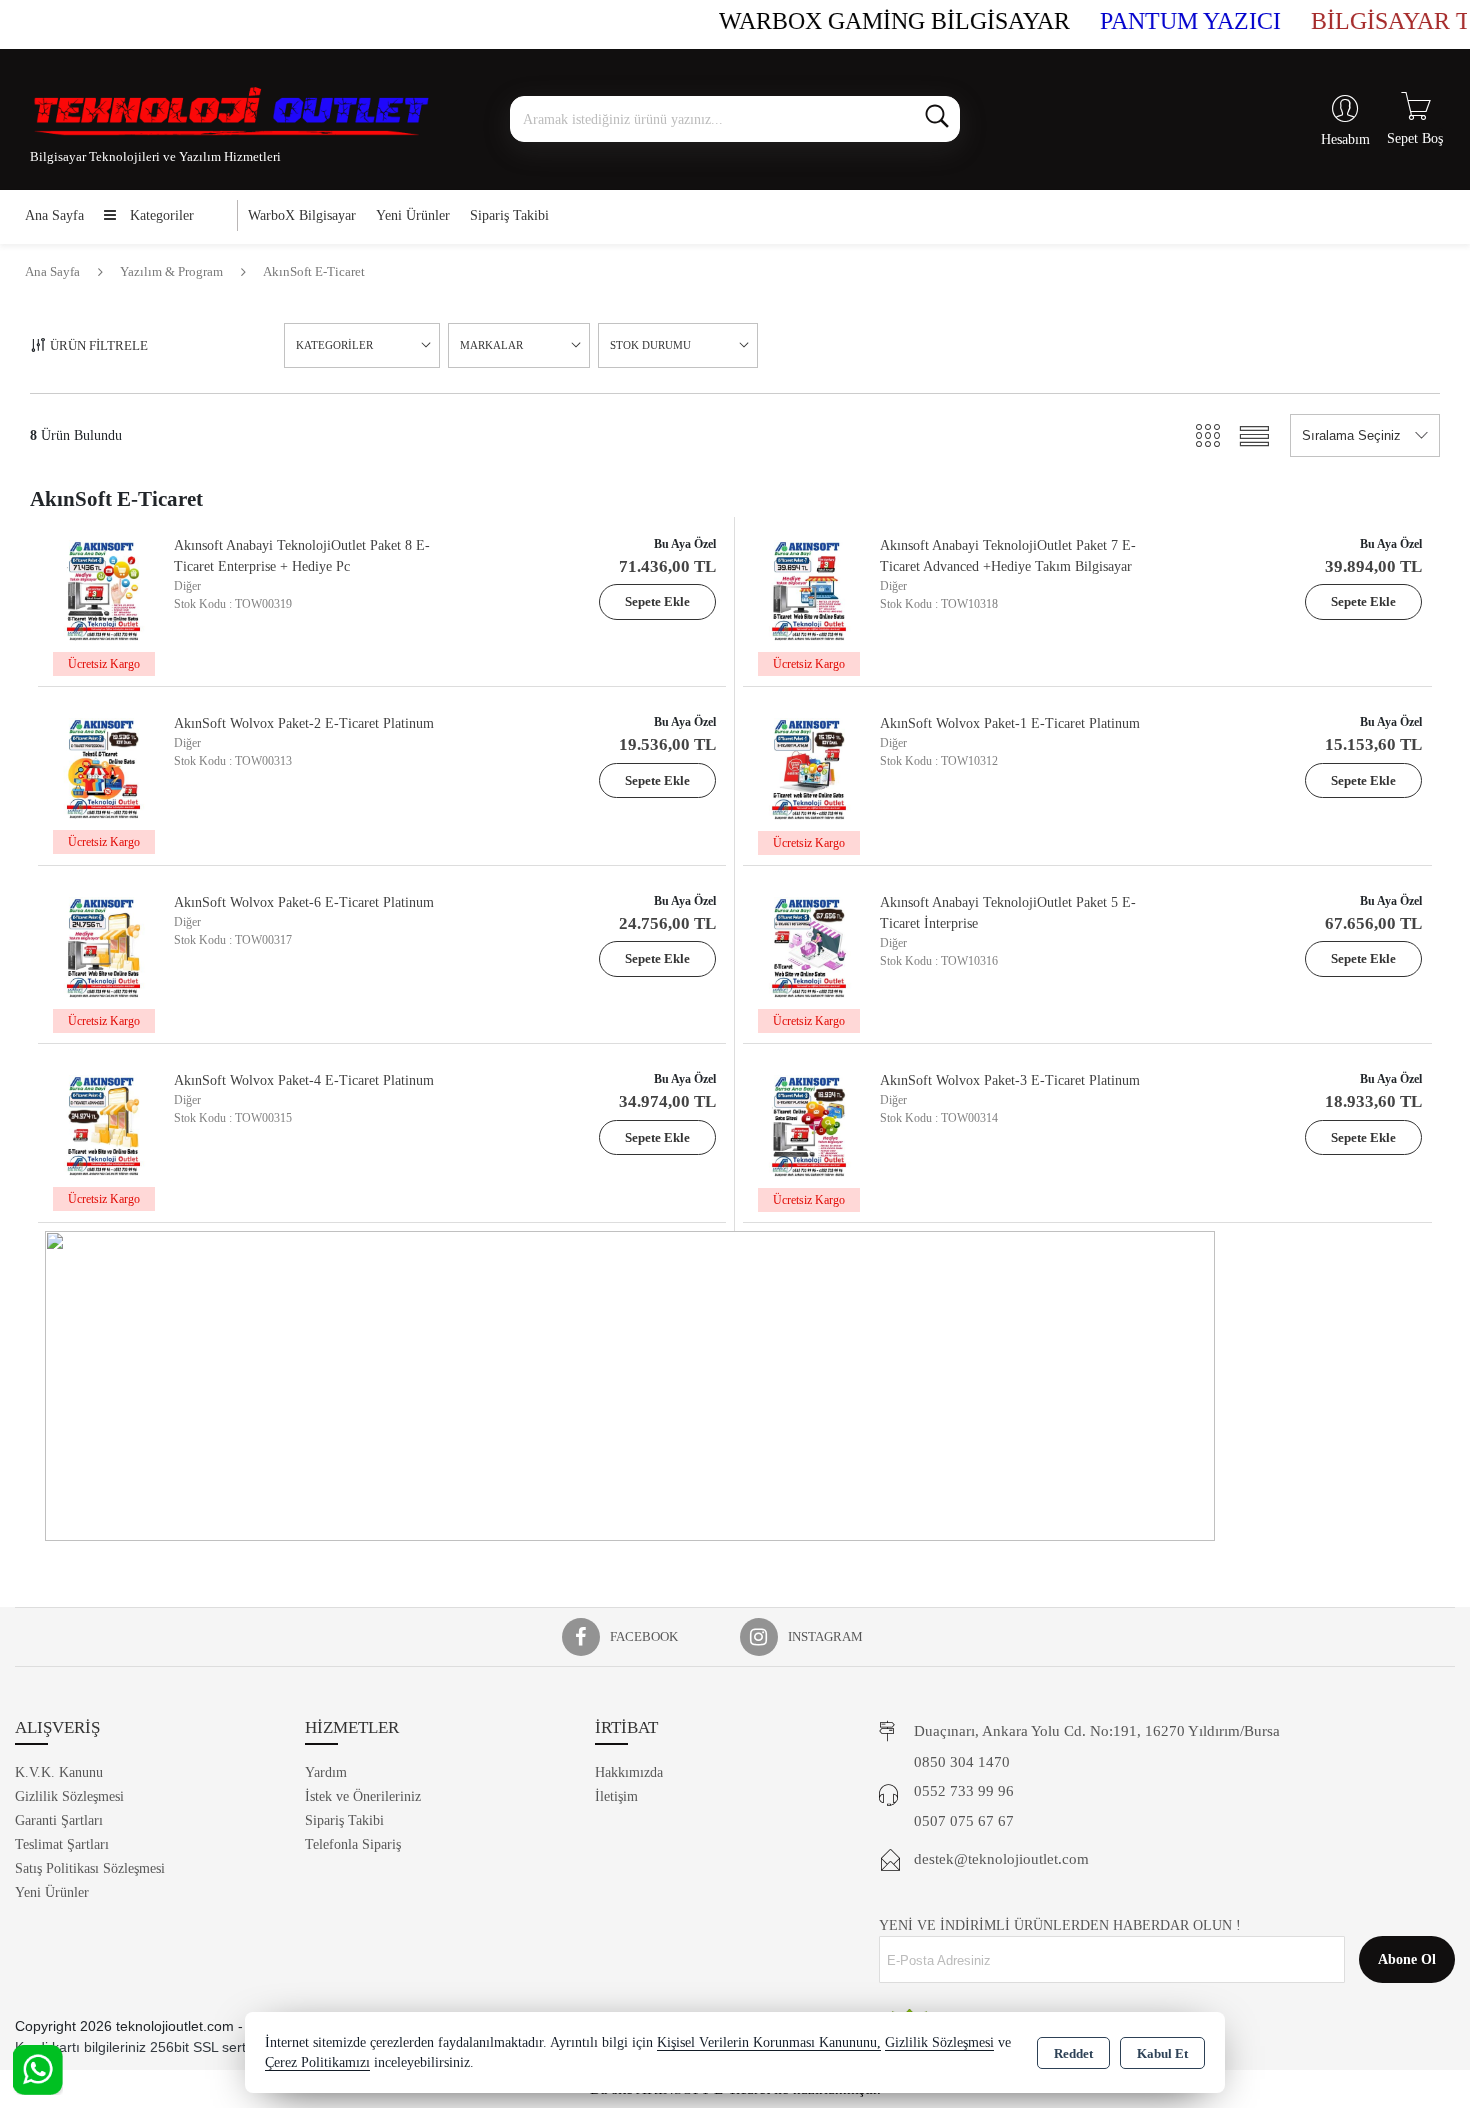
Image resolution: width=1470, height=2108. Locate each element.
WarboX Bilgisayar (302, 215)
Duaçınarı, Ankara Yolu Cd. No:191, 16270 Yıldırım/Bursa (1097, 1731)
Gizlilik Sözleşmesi (69, 1796)
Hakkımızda (629, 1772)
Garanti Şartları (59, 1820)
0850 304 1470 (962, 1762)
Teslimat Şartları (62, 1844)
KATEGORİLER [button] (334, 345)
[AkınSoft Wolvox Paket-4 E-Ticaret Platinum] (103, 1123)
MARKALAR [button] (491, 345)
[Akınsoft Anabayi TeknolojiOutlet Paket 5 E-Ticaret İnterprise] (809, 945)
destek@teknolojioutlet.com (1001, 1859)
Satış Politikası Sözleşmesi (90, 1868)
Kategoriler (160, 215)
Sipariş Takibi (509, 215)
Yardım (326, 1772)
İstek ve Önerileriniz (363, 1796)
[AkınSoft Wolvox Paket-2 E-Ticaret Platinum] (103, 766)
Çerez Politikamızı (317, 2062)
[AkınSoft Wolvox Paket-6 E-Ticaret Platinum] (103, 945)
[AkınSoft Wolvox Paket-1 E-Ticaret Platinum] (809, 766)
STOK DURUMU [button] (650, 345)
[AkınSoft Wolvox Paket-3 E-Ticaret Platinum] (809, 1123)
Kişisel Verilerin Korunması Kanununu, (769, 2042)
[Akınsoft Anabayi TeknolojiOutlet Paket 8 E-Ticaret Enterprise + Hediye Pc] (103, 588)
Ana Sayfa (54, 215)
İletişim (616, 1796)
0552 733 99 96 (964, 1791)
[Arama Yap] (937, 119)
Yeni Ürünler (52, 1892)
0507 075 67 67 (964, 1821)
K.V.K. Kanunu (59, 1772)
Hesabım (1345, 139)
